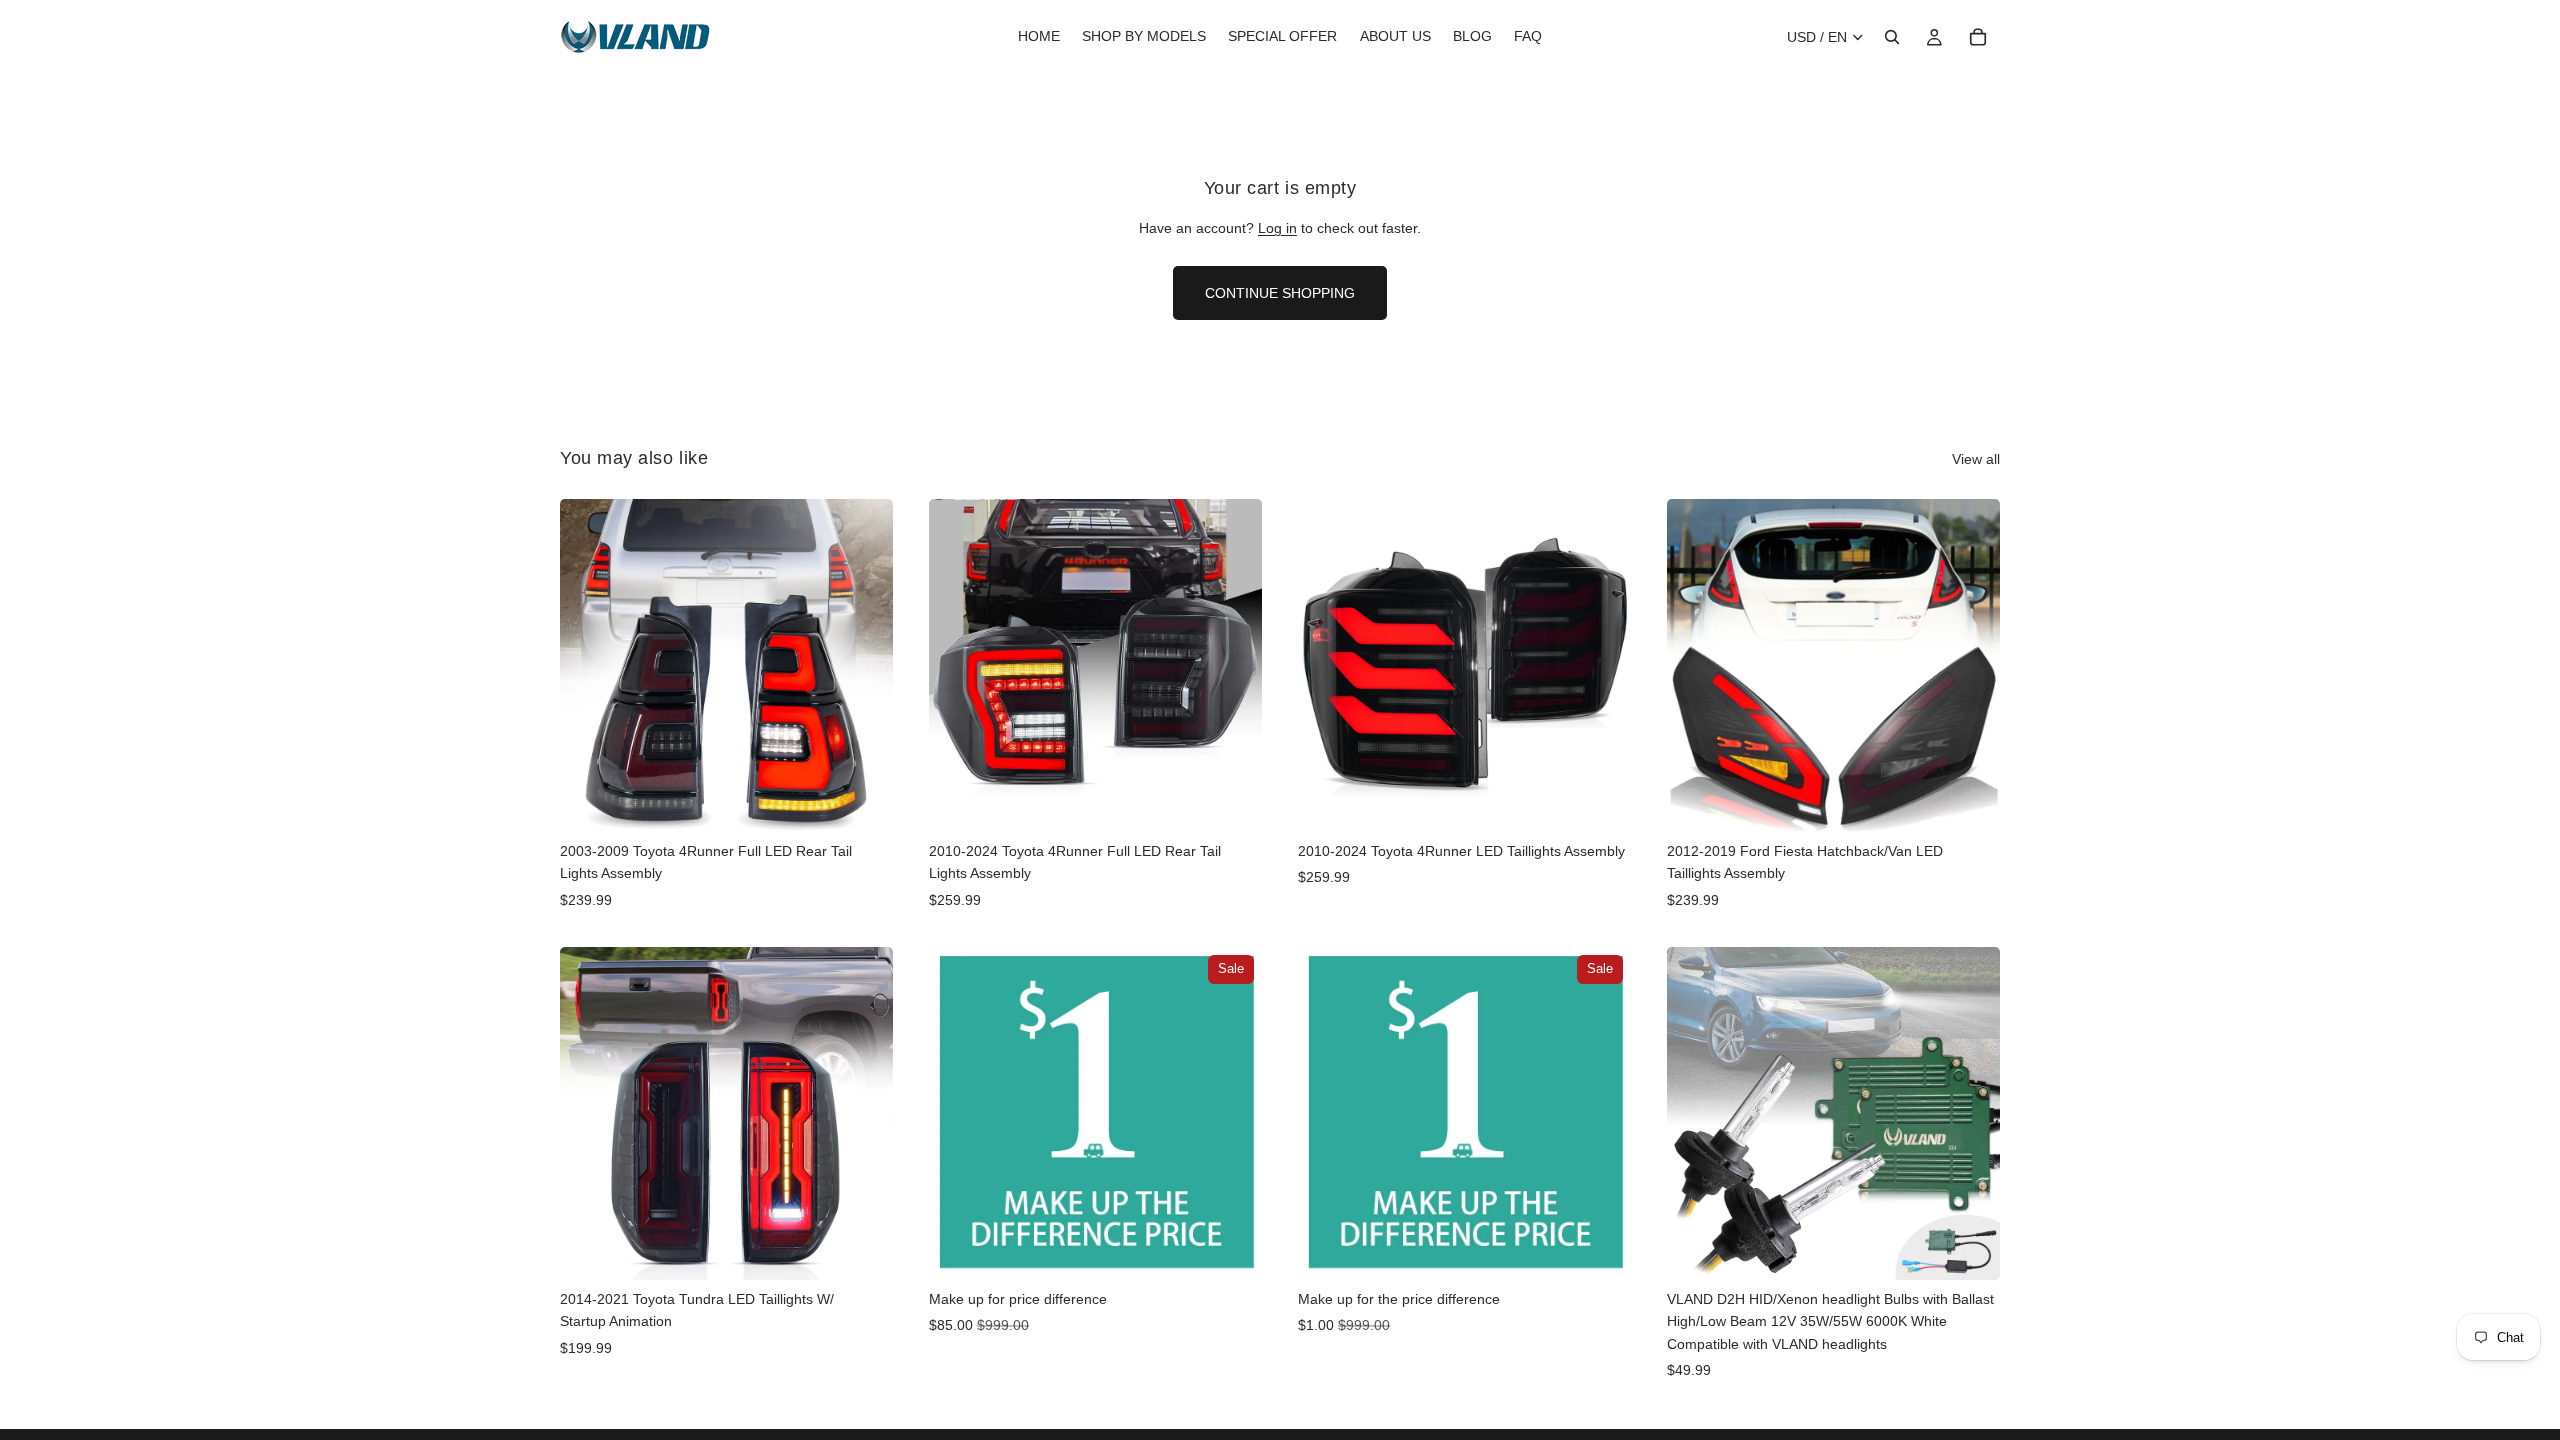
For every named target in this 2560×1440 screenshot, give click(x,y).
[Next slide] (863, 665)
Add (879, 801)
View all (1976, 459)
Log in (1277, 228)
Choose (1986, 801)
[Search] (1892, 37)
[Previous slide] (590, 665)
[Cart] (1978, 37)
